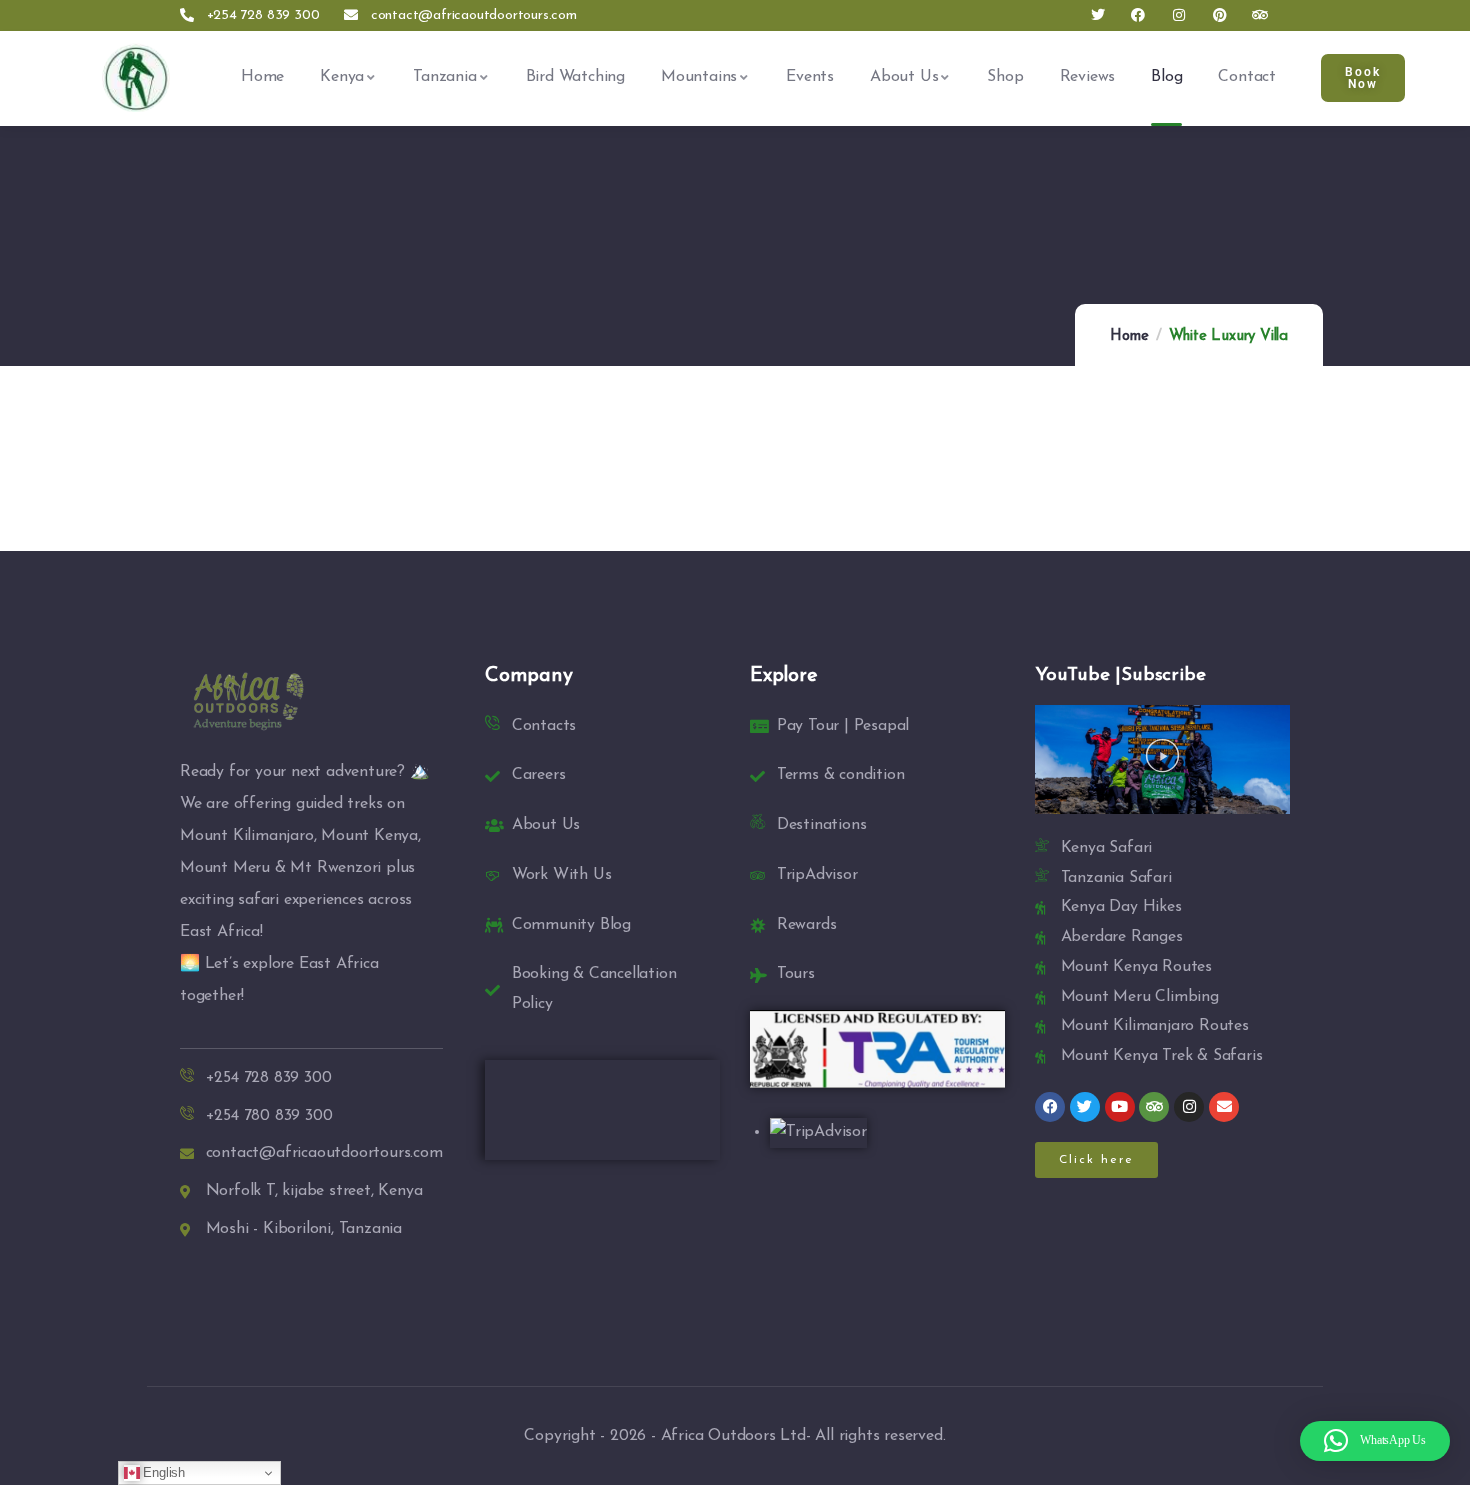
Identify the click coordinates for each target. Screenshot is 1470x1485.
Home (1129, 336)
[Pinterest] (1219, 15)
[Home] (136, 77)
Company (529, 676)
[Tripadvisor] (1260, 15)
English (162, 1472)
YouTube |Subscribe (1120, 675)
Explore (784, 676)
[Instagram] (1179, 15)
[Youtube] (1120, 1107)
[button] (1162, 759)
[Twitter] (1097, 15)
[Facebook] (1138, 15)
